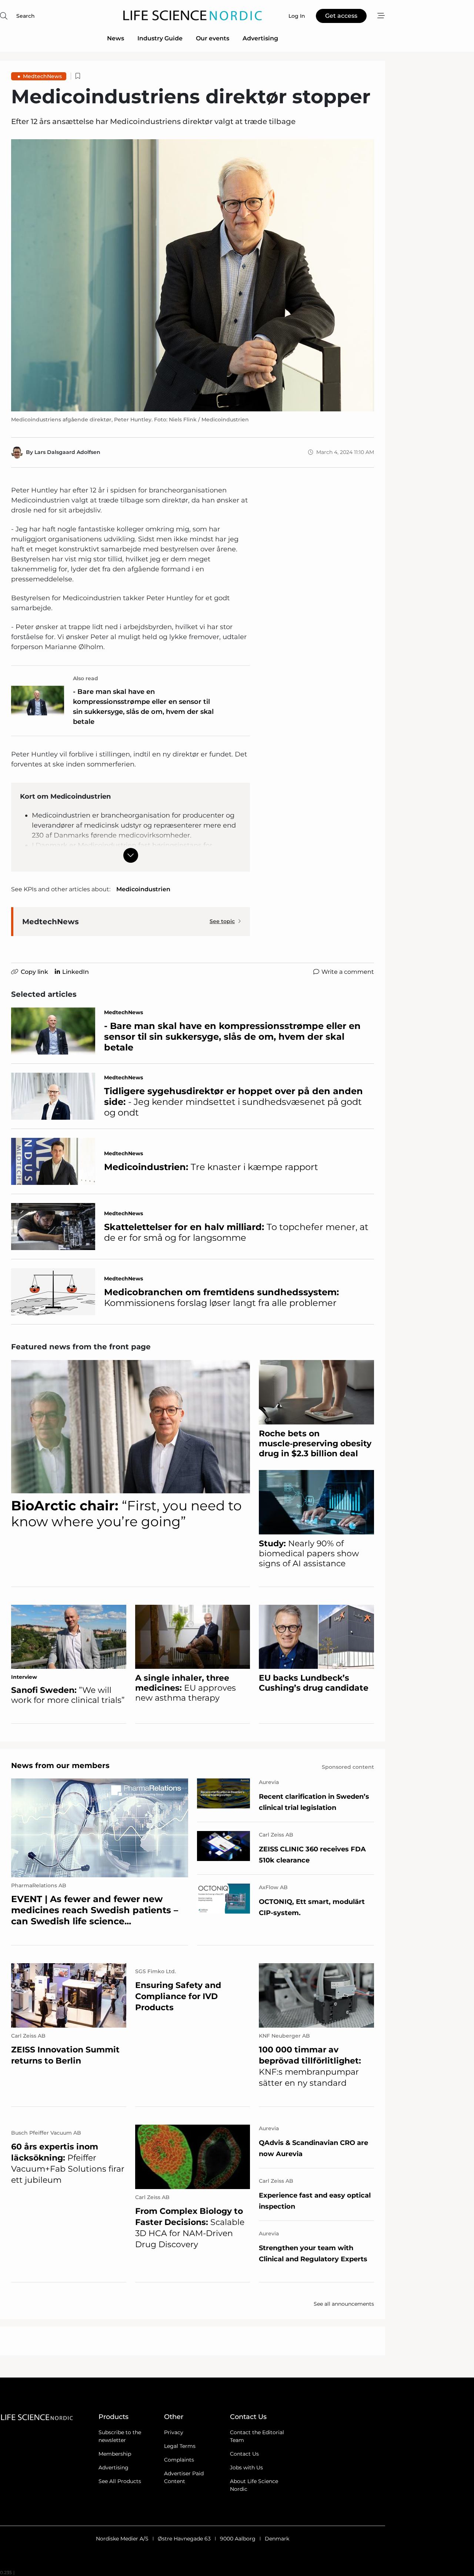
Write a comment (348, 972)
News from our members (60, 1765)
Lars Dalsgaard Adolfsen (67, 452)
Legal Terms (180, 2446)
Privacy (174, 2432)
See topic (222, 921)
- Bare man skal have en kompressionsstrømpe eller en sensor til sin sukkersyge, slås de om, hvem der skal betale (143, 707)
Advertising (260, 38)
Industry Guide (160, 38)
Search (26, 16)
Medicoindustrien (143, 889)
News (116, 38)
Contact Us (244, 2454)
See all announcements (344, 2304)
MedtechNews (42, 76)
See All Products (120, 2481)
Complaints (179, 2460)
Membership (115, 2454)
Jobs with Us (246, 2468)
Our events (213, 38)
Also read (86, 678)
